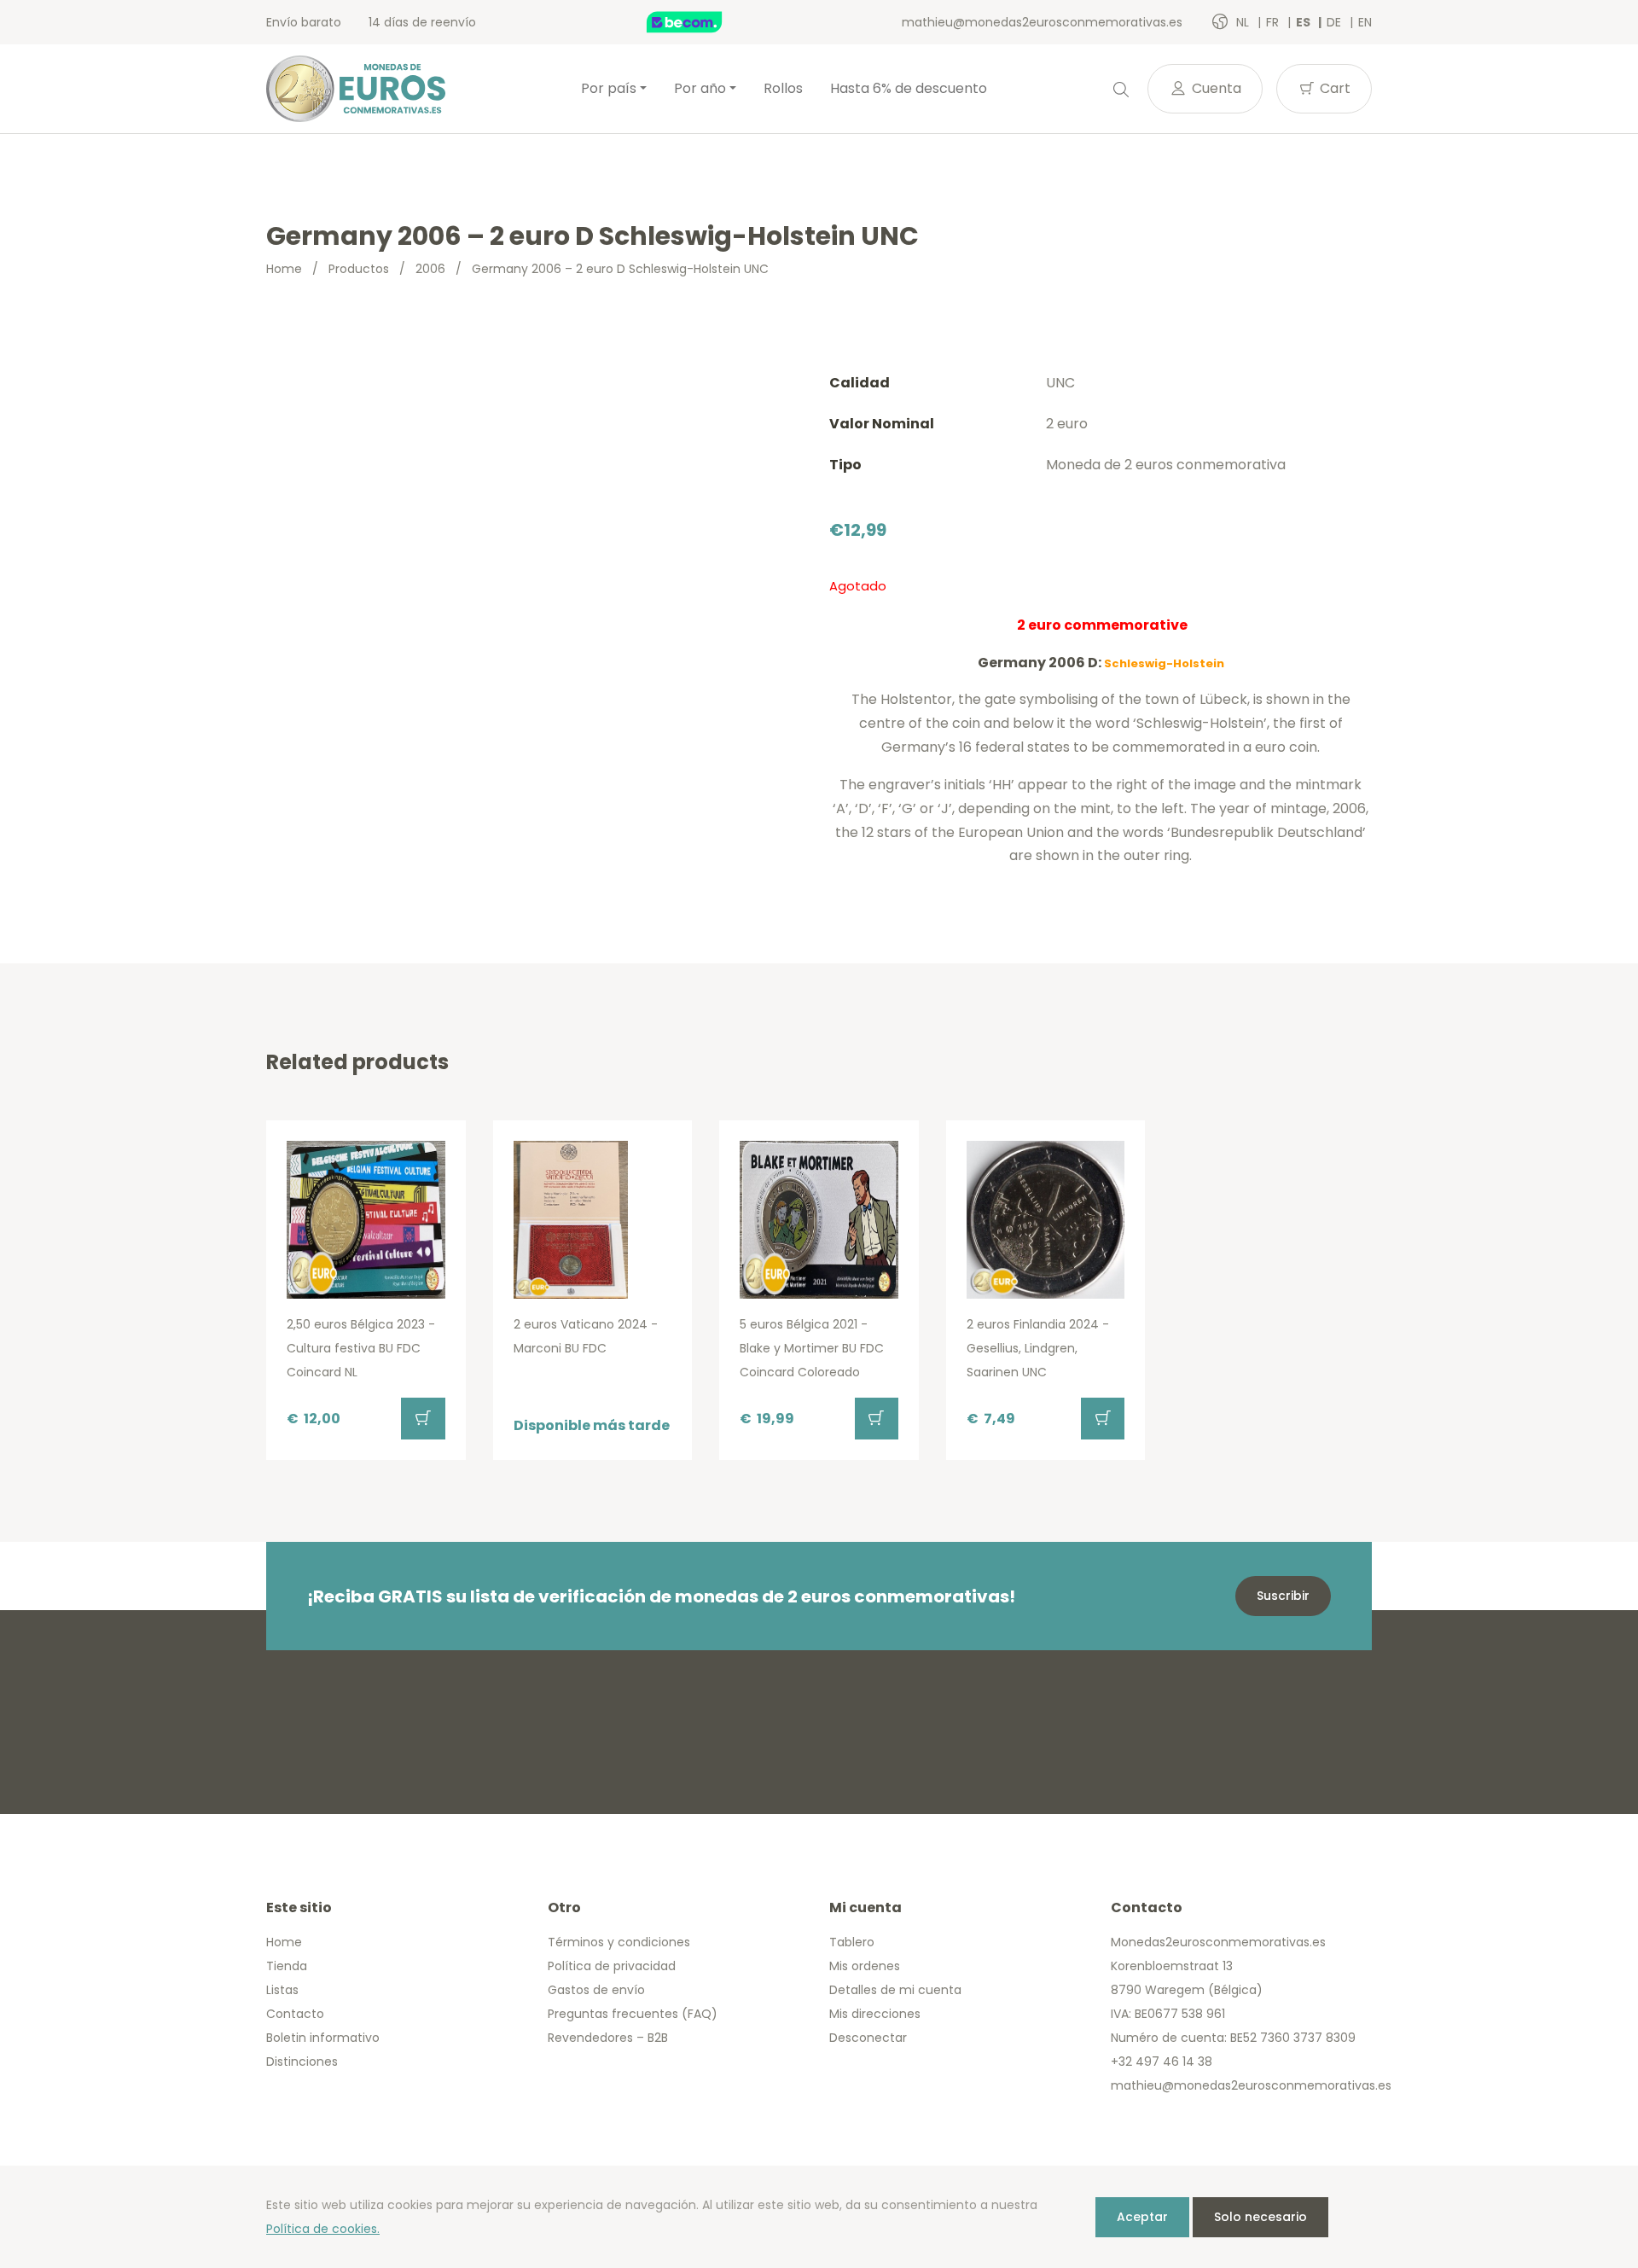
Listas (282, 1990)
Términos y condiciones (619, 1942)
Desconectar (868, 2038)
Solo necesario (1260, 2217)
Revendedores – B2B (608, 2038)
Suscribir (1283, 1596)
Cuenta (1215, 88)
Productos (359, 269)
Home (284, 269)
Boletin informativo (323, 2038)
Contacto (295, 2014)
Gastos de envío (596, 1990)
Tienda (287, 1966)
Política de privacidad (612, 1966)
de (1336, 22)
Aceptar (1142, 2217)
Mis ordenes (865, 1966)
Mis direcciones (875, 2014)
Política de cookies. (323, 2229)
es (1304, 22)
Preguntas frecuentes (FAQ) (633, 2014)
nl (1244, 22)
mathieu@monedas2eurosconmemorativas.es (1042, 22)
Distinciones (302, 2062)
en (1365, 22)
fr (1274, 22)
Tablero (852, 1942)
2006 (430, 269)
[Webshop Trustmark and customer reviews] (702, 22)
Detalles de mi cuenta (895, 1990)
